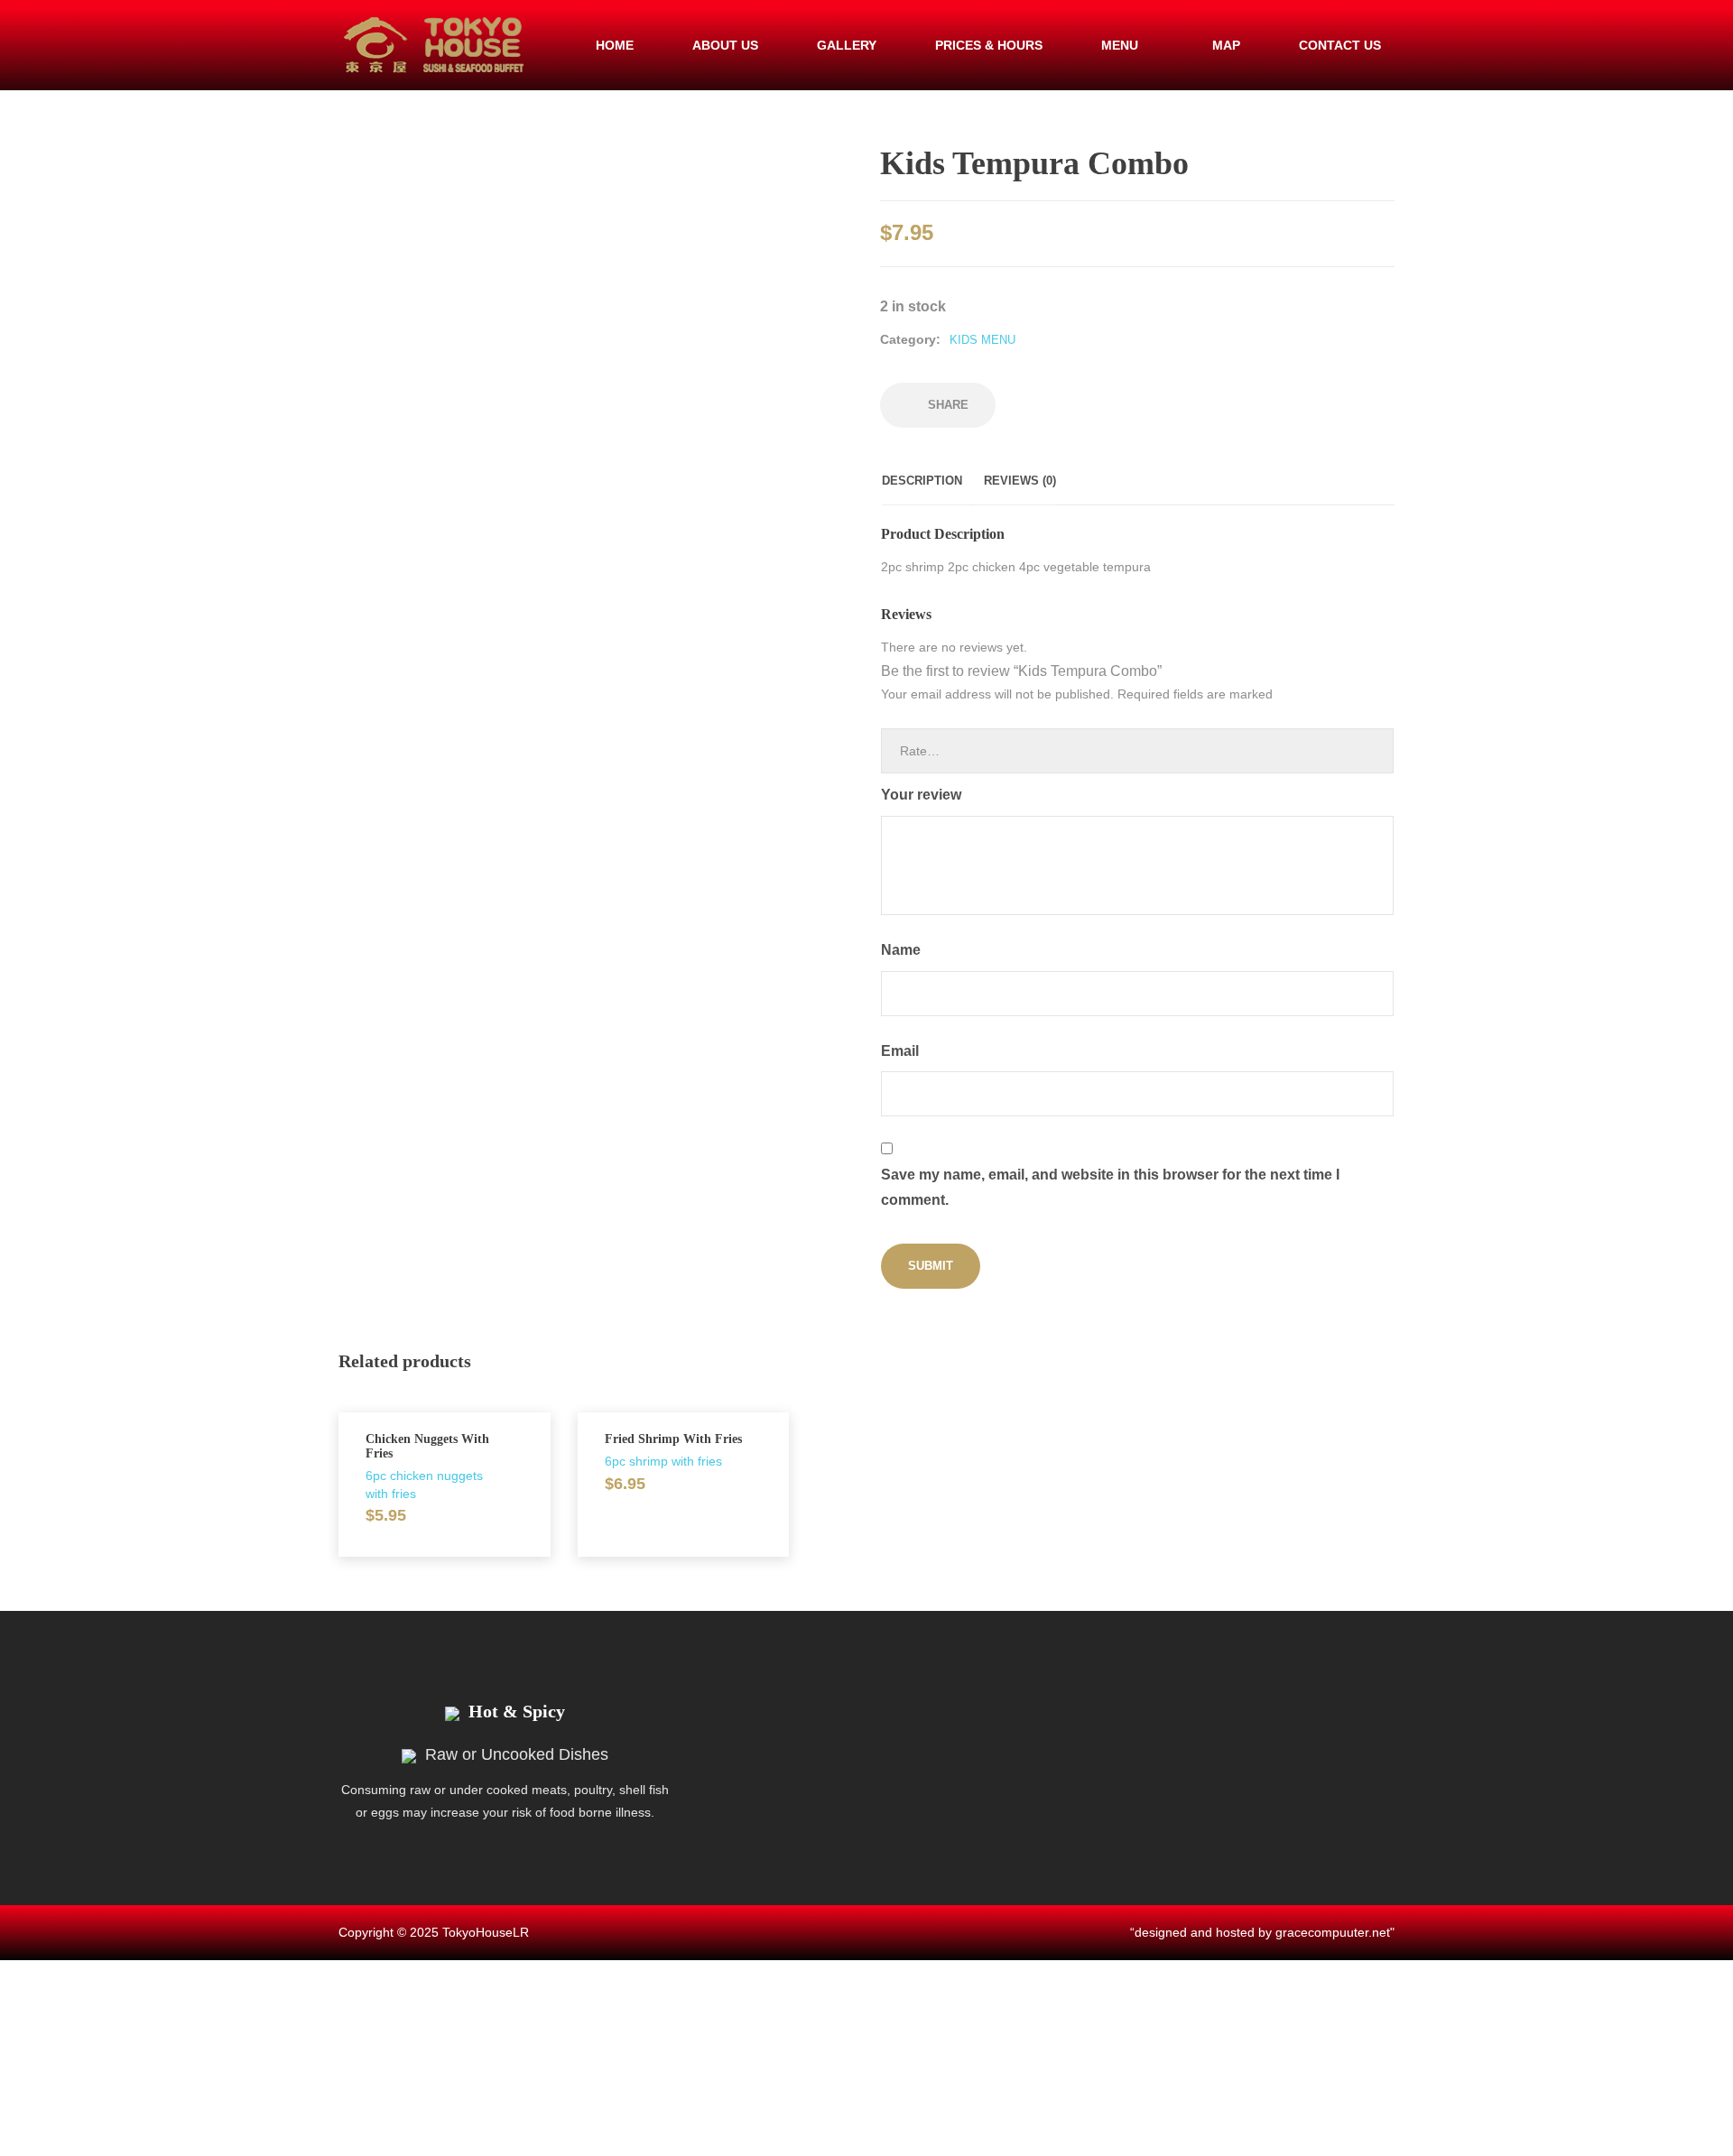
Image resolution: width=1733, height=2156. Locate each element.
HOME (615, 45)
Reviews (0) (1020, 481)
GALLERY (847, 45)
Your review (923, 795)
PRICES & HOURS (989, 45)
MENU (1120, 45)
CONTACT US (1340, 45)
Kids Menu (982, 340)
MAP (1226, 45)
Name (903, 950)
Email (902, 1051)
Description (922, 481)
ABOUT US (725, 45)
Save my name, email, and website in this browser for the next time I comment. (1110, 1188)
